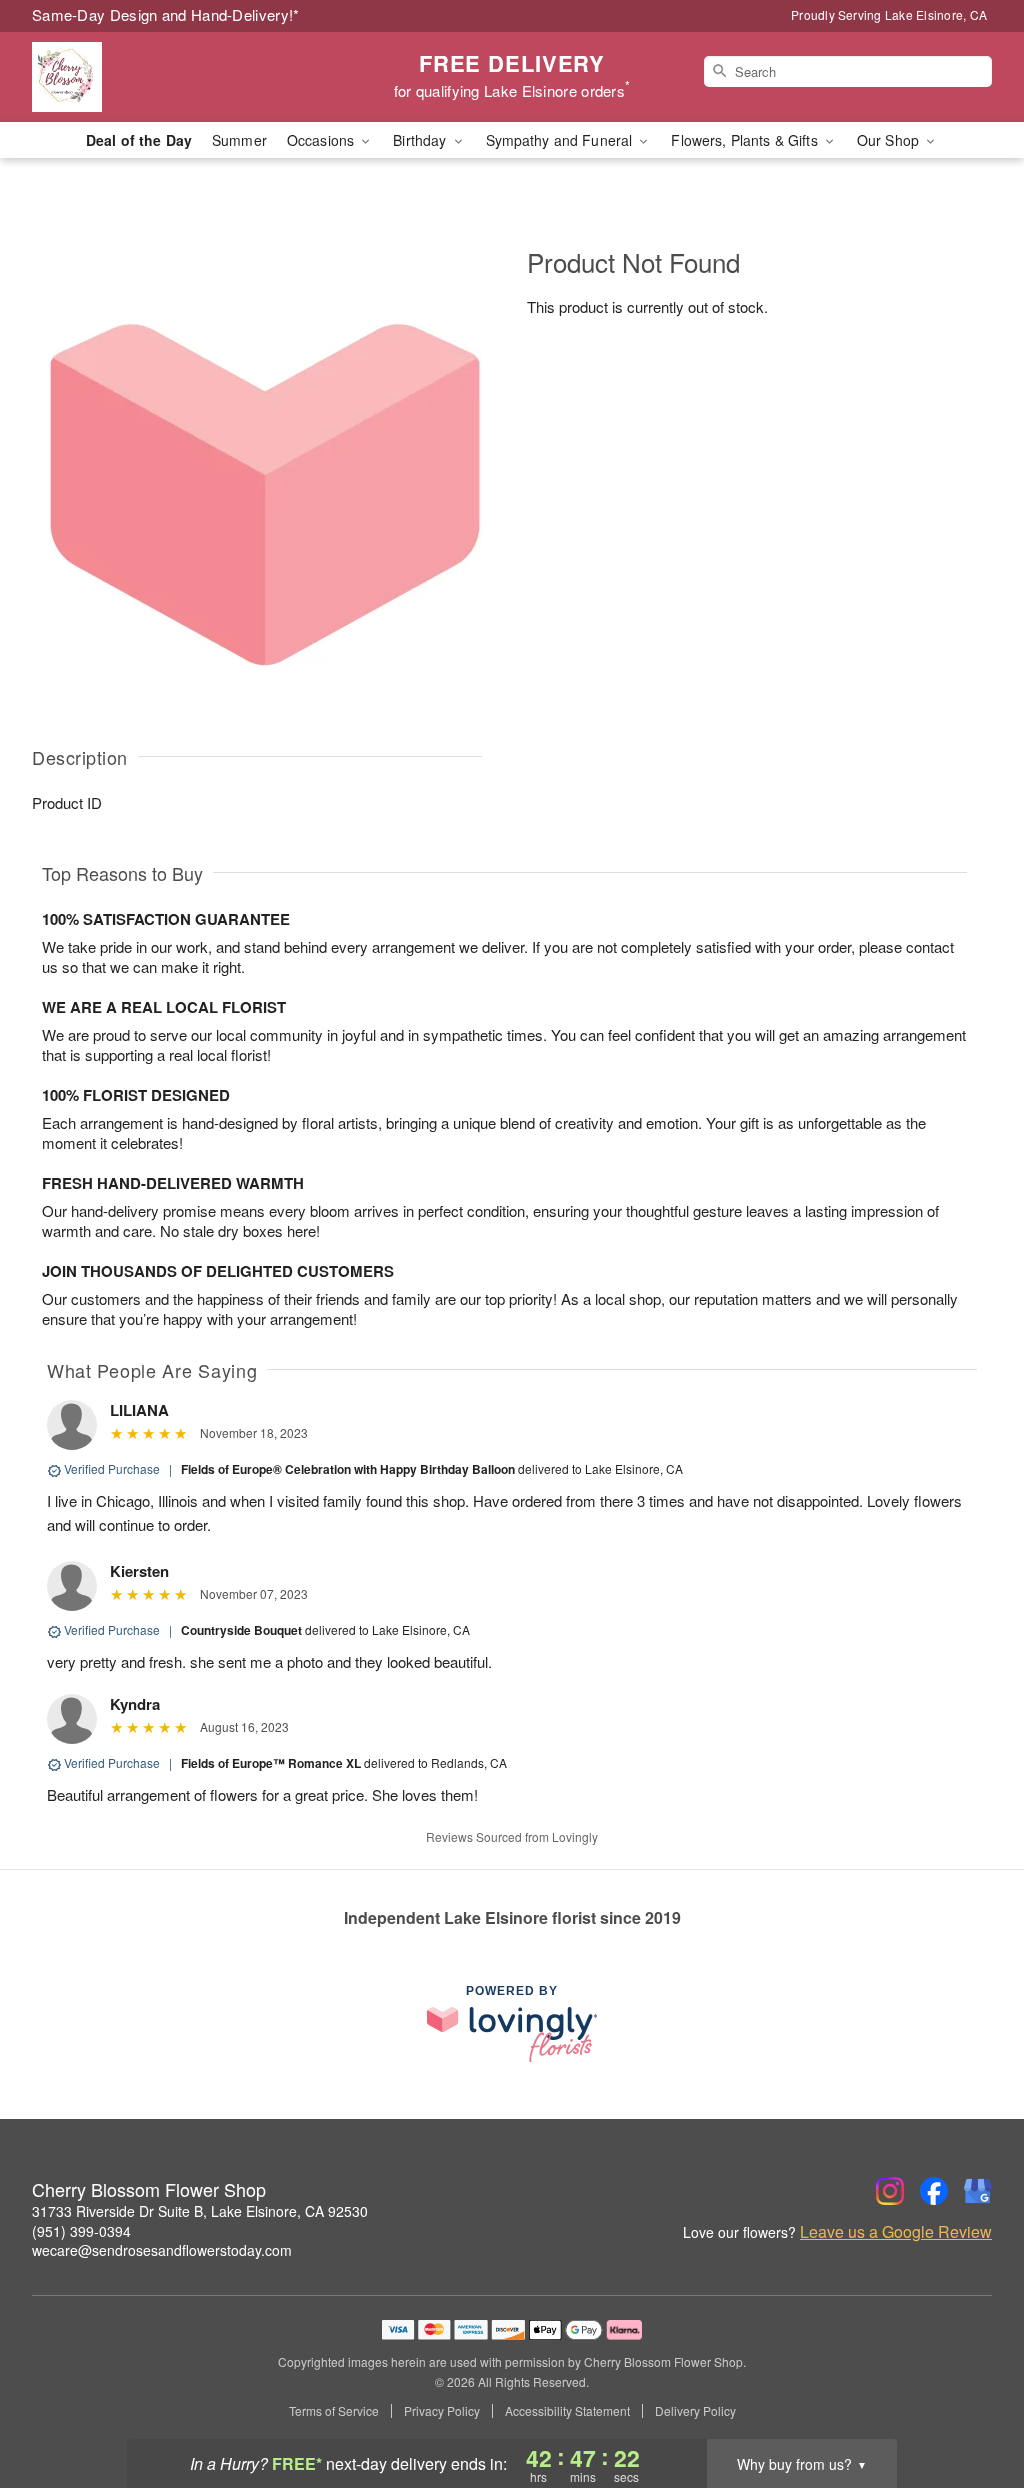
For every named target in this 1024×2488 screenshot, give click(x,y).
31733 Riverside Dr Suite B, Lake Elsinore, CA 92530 (200, 2211)
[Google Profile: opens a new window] (978, 2191)
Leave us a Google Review (896, 2232)
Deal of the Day (139, 140)
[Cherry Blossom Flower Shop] (176, 77)
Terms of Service (334, 2411)
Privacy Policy (442, 2411)
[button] (971, 2403)
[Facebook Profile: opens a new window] (934, 2191)
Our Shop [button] (890, 140)
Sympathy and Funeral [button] (561, 140)
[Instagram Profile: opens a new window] (890, 2191)
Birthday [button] (421, 140)
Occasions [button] (322, 140)
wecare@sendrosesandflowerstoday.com (162, 2250)
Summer (239, 140)
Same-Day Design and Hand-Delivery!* (166, 14)
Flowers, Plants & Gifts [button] (746, 140)
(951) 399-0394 (81, 2231)
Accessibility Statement (567, 2411)
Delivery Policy (695, 2411)
